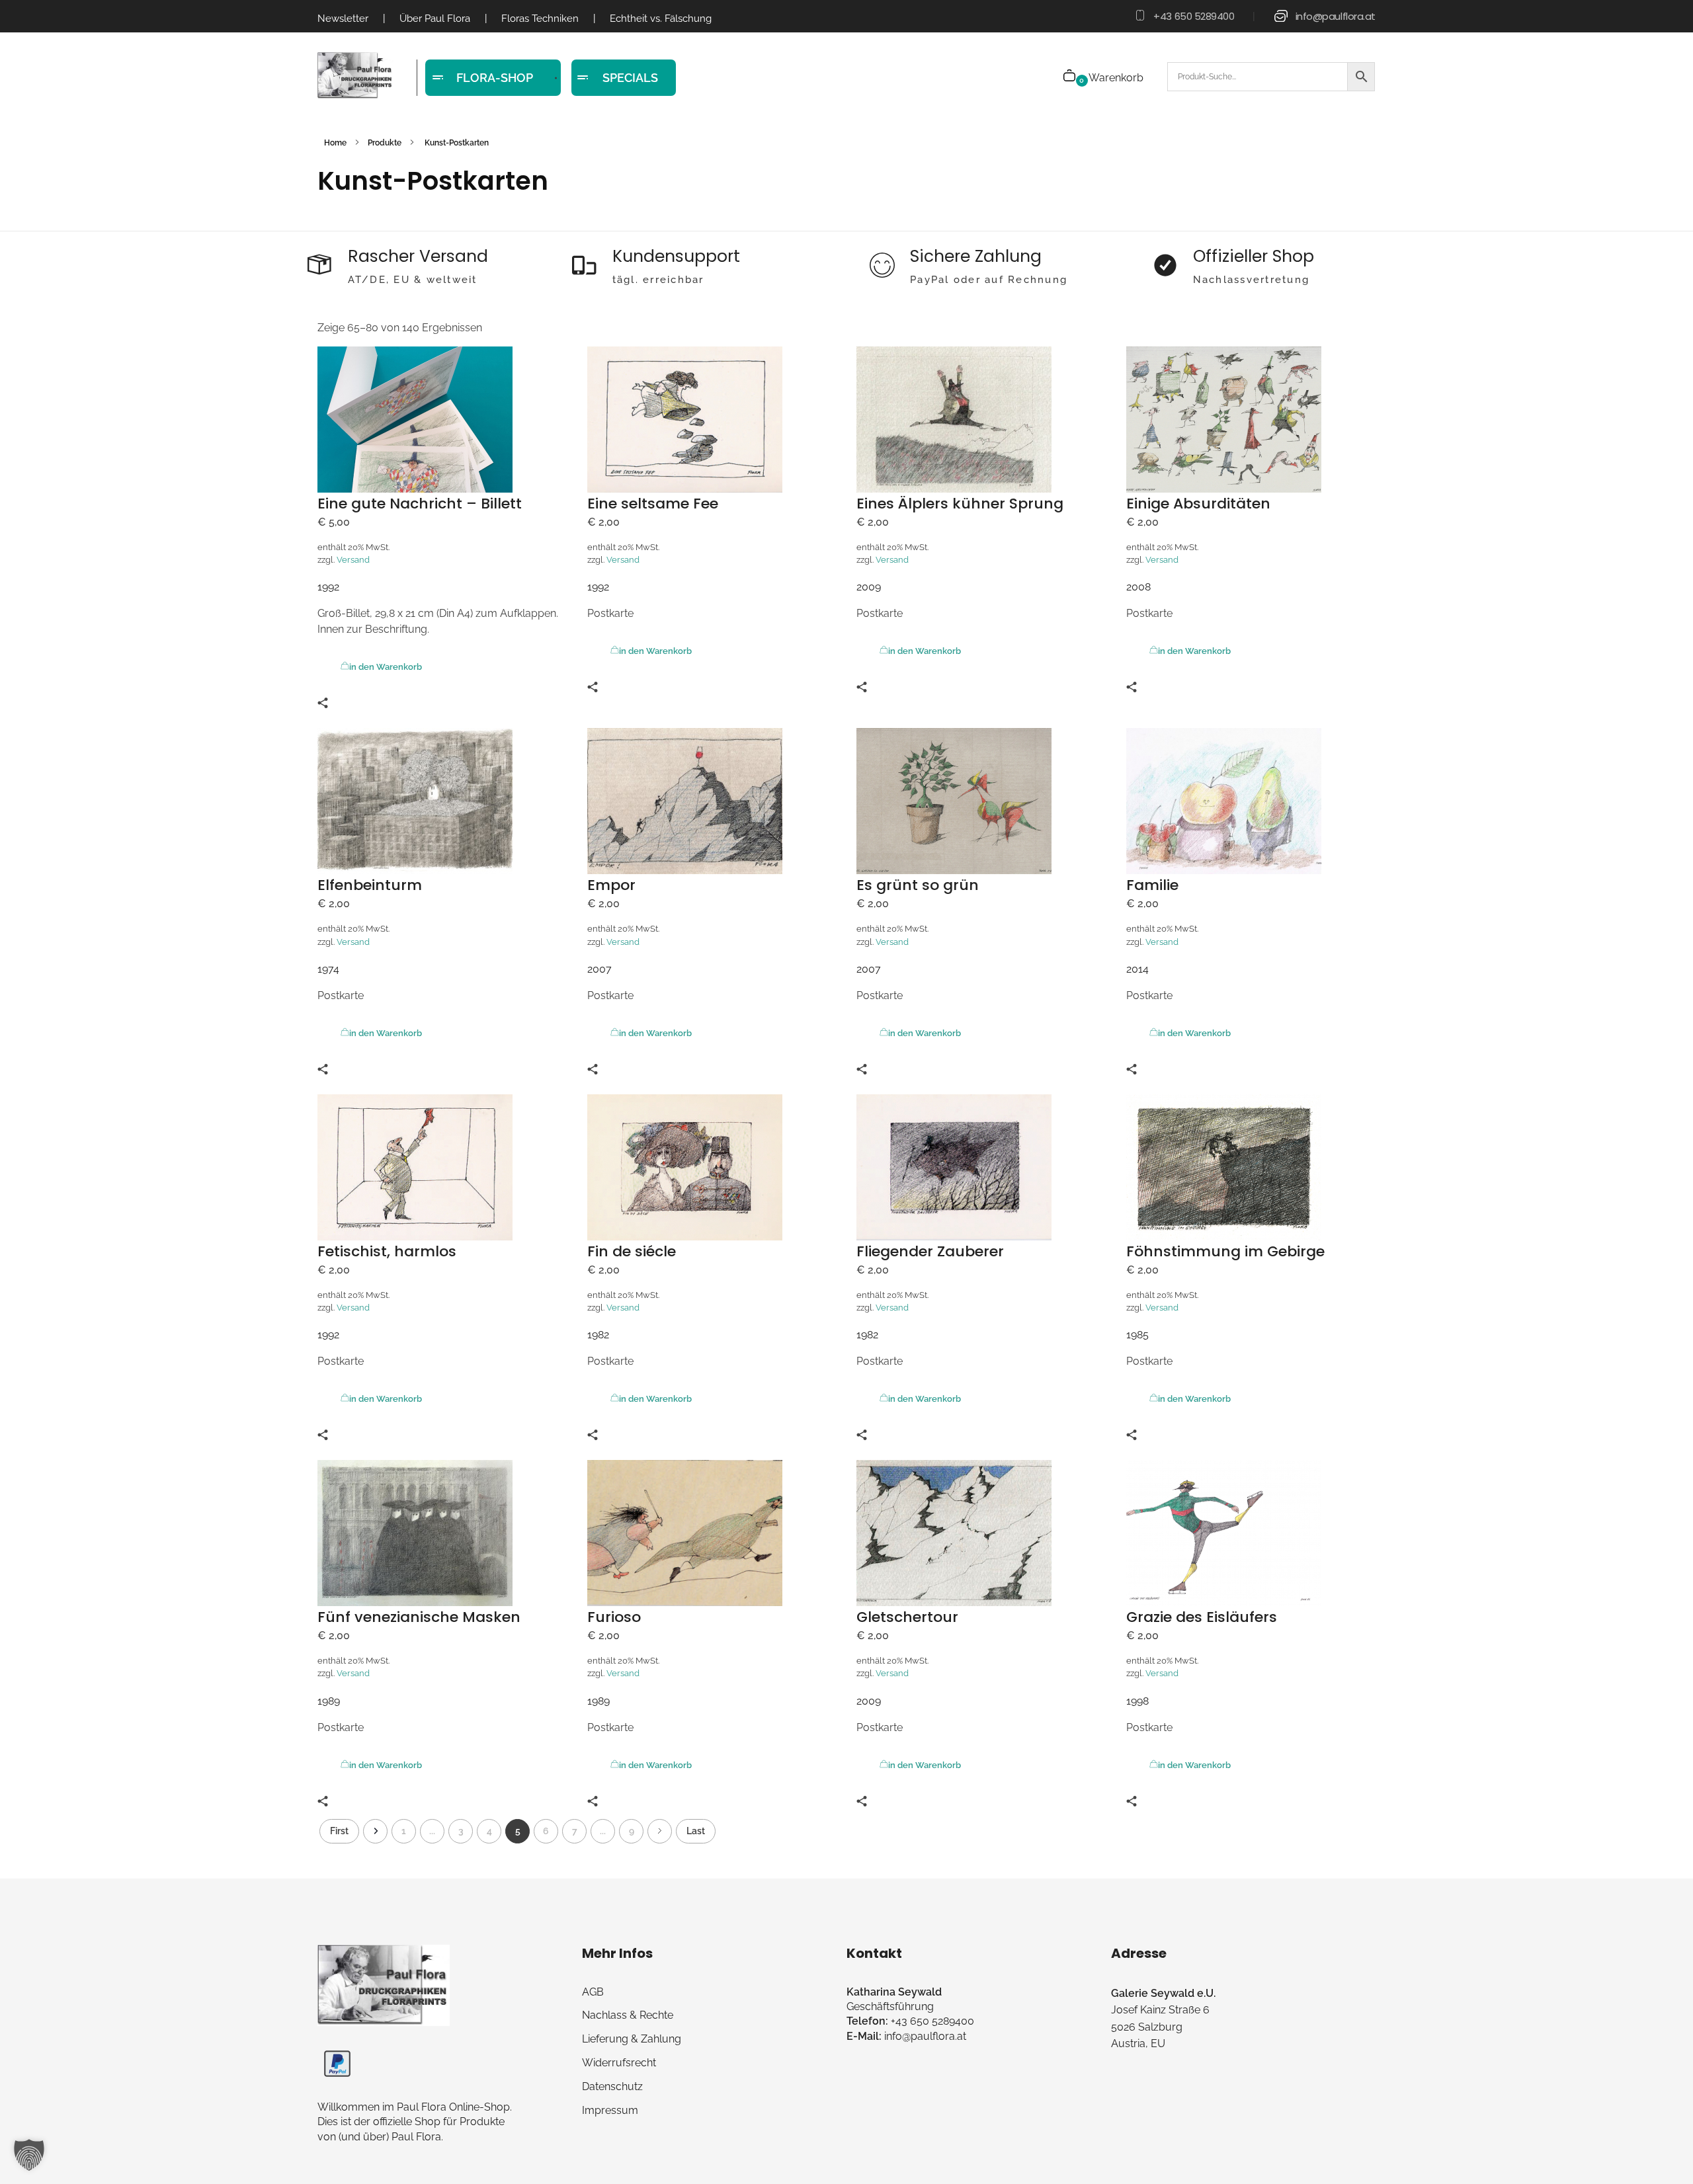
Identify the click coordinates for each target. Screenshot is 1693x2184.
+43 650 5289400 (1194, 16)
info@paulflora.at (1336, 16)
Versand (353, 560)
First (339, 1831)
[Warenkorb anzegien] (1070, 77)
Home (335, 143)
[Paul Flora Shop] (355, 76)
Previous (375, 1831)
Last (696, 1831)
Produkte (385, 143)
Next (660, 1831)
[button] (29, 2155)
